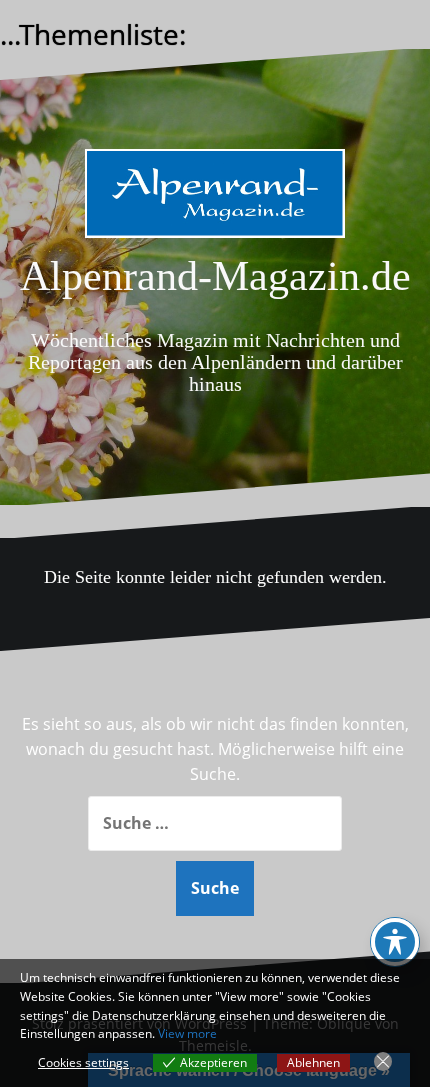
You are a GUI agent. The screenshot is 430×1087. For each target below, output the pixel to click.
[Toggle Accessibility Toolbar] (395, 942)
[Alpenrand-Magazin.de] (215, 199)
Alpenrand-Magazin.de (215, 276)
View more (187, 1033)
